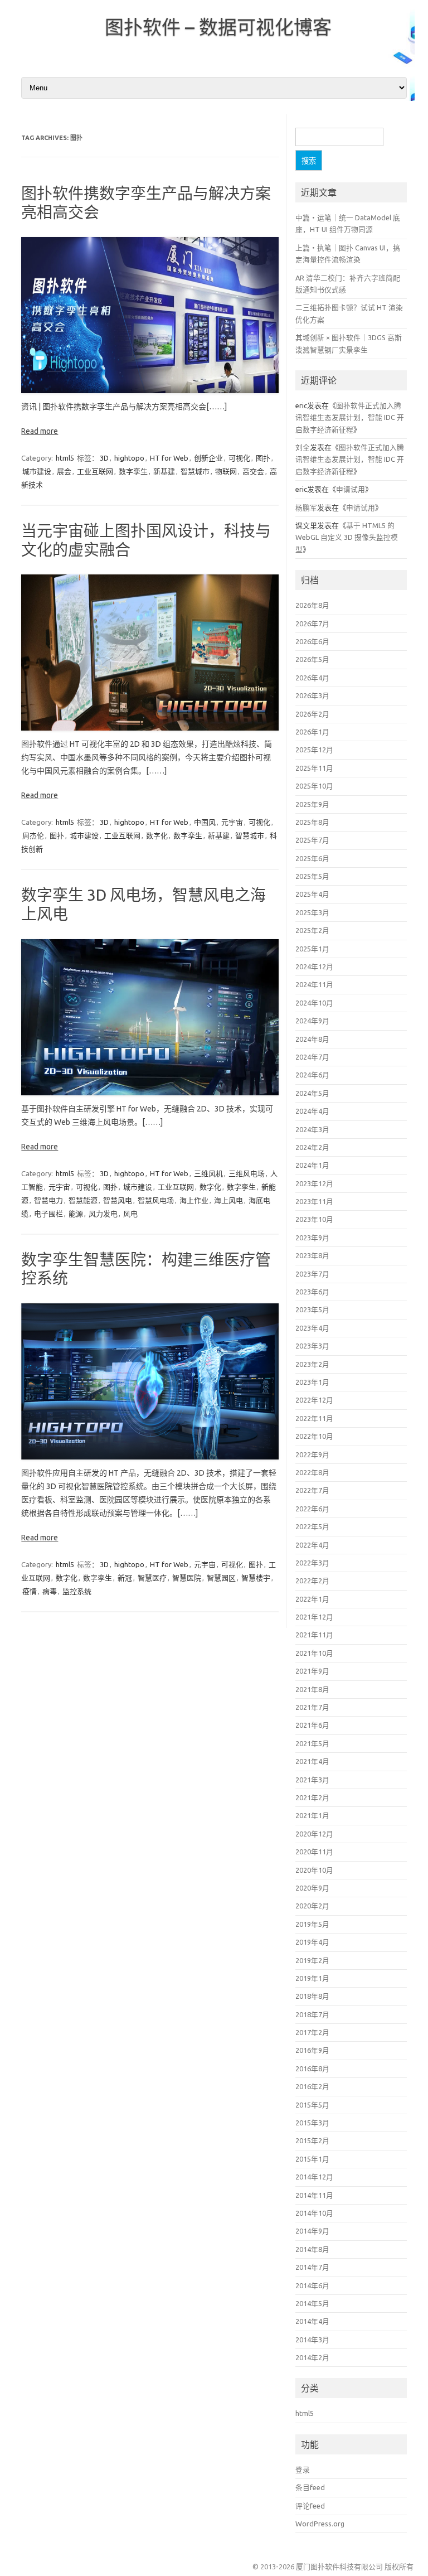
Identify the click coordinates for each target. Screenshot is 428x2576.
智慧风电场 (156, 1200)
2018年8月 (312, 1996)
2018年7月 (312, 2014)
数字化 (157, 835)
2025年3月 (312, 912)
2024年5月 (312, 1093)
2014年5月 (312, 2303)
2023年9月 (312, 1238)
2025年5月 (312, 876)
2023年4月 (312, 1328)
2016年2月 (312, 2086)
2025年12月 (314, 750)
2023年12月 (314, 1183)
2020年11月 (314, 1852)
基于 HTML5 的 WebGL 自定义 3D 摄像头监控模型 (347, 537)
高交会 (253, 471)
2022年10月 (314, 1436)
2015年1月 (312, 2159)
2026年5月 (312, 659)
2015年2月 (312, 2140)
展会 (64, 471)
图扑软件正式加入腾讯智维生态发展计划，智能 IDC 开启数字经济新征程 (350, 417)
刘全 (303, 447)
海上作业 (194, 1200)
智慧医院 (187, 1578)
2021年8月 (312, 1689)
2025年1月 (312, 949)
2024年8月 (312, 1039)
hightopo (129, 458)
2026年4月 (312, 678)
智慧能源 (83, 1200)
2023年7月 (312, 1274)
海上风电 (228, 1200)
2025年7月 (312, 840)
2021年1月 (312, 1815)
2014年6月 (312, 2285)
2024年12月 (314, 966)
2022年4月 (312, 1545)
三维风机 (208, 1173)
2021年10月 (314, 1653)
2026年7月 (312, 624)
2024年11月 (314, 984)
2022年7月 (312, 1490)
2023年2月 (312, 1364)
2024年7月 (312, 1057)
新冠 (125, 1578)
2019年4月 (312, 1942)
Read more (40, 431)
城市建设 (37, 471)
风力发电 (103, 1214)
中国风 (205, 822)
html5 (65, 458)
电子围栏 (48, 1214)
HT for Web (169, 458)
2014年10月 (314, 2213)
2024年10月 (314, 1003)
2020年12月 (314, 1834)
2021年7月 (312, 1707)
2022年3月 (312, 1563)
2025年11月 (314, 768)
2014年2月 (312, 2357)
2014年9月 (312, 2231)
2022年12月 (314, 1400)
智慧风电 (118, 1200)
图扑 (263, 458)
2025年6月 (312, 858)
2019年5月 (312, 1924)
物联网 (226, 471)
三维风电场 (247, 1173)
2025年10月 (314, 786)
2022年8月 (312, 1472)
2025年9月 (312, 804)
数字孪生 (133, 471)
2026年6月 (312, 641)
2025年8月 (312, 822)
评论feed (310, 2506)
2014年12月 (314, 2177)
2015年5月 (312, 2105)
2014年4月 (312, 2321)
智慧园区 (221, 1578)
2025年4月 (312, 894)
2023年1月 (312, 1382)
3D (104, 458)
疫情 (30, 1591)
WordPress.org (320, 2524)
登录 (303, 2469)
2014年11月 (314, 2195)
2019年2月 (312, 1960)
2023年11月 (314, 1201)
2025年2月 (312, 930)
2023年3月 (312, 1346)
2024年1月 (312, 1165)
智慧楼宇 (256, 1578)
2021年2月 (312, 1797)
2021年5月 (312, 1743)
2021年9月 (312, 1671)
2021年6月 (312, 1725)
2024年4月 (312, 1111)
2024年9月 (312, 1021)
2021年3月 (312, 1780)
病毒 (50, 1591)
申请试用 (351, 489)
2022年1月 (312, 1599)
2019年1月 (312, 1978)
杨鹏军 (306, 508)
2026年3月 (312, 695)
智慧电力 (48, 1200)
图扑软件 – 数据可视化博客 (218, 27)
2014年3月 (312, 2340)
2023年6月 (312, 1292)
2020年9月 (312, 1888)
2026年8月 (312, 605)
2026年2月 (312, 714)
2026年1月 (312, 732)
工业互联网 (95, 471)
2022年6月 (312, 1509)
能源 (76, 1214)
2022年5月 (312, 1526)
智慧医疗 (152, 1578)
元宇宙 (232, 822)
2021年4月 (312, 1761)
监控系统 (77, 1591)
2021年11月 (314, 1635)
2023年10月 (314, 1219)
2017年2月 (312, 2032)
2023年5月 (312, 1309)
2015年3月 (312, 2123)
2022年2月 (312, 1581)
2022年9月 (312, 1454)
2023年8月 (312, 1255)
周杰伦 (33, 835)
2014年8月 (312, 2249)
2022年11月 (314, 1418)
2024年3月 (312, 1129)
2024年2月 (312, 1147)
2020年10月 (314, 1870)
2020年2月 (312, 1906)
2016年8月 (312, 2068)
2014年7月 (312, 2267)
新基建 (164, 471)
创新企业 (208, 458)
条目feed (310, 2487)
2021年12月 (314, 1617)
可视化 (239, 458)
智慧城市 (195, 471)
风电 (130, 1214)
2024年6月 (312, 1075)
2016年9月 (312, 2050)
